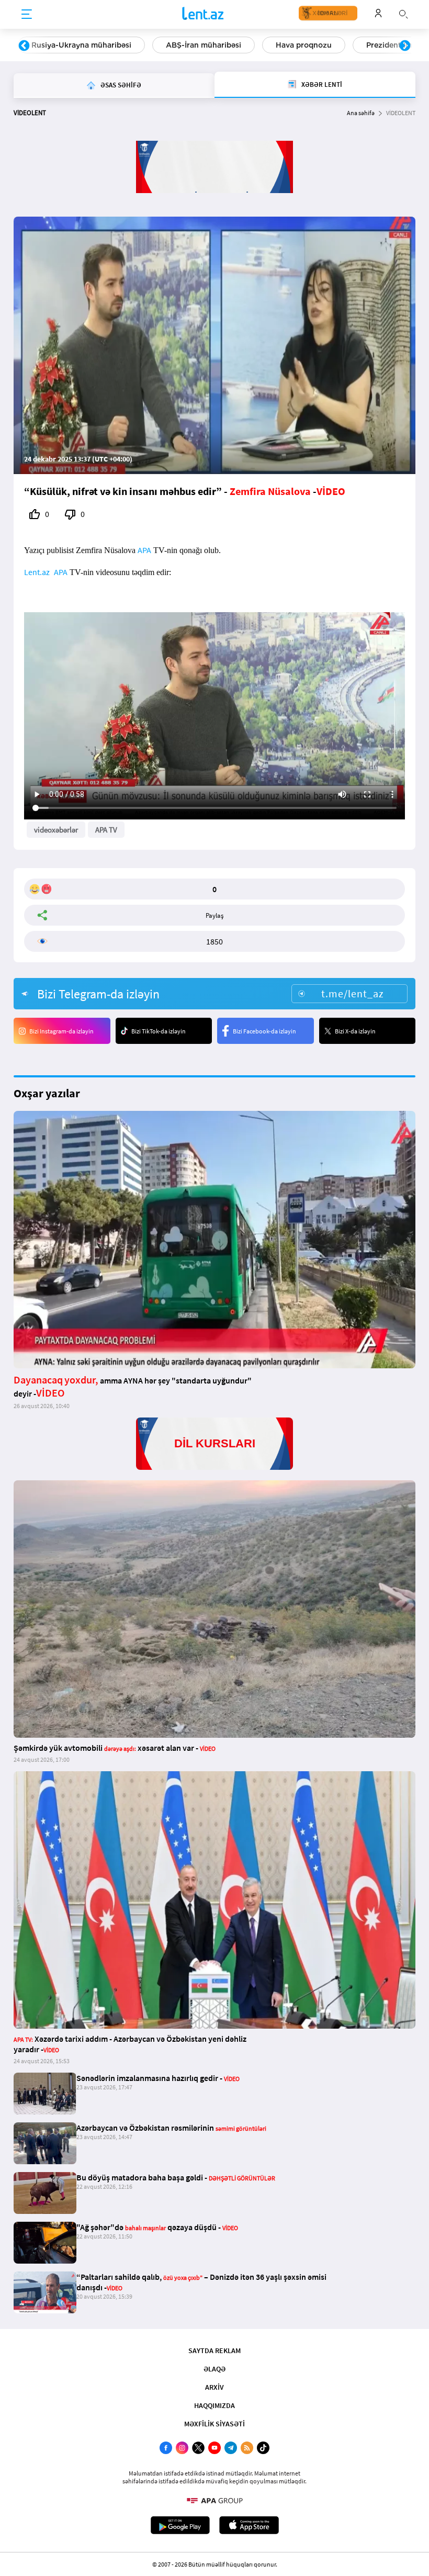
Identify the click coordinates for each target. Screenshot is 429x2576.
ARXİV (214, 2387)
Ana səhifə (361, 113)
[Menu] (27, 15)
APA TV (106, 830)
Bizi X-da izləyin (355, 1031)
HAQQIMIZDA (214, 2405)
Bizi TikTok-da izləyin (159, 1031)
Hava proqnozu (304, 45)
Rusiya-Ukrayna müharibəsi (81, 45)
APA (144, 550)
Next (405, 46)
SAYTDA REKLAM (214, 2350)
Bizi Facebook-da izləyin (264, 1031)
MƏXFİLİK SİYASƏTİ (214, 2424)
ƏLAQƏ (214, 2369)
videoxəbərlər (56, 830)
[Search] (403, 13)
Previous (24, 46)
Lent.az (37, 572)
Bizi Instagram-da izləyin (61, 1031)
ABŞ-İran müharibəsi (204, 45)
